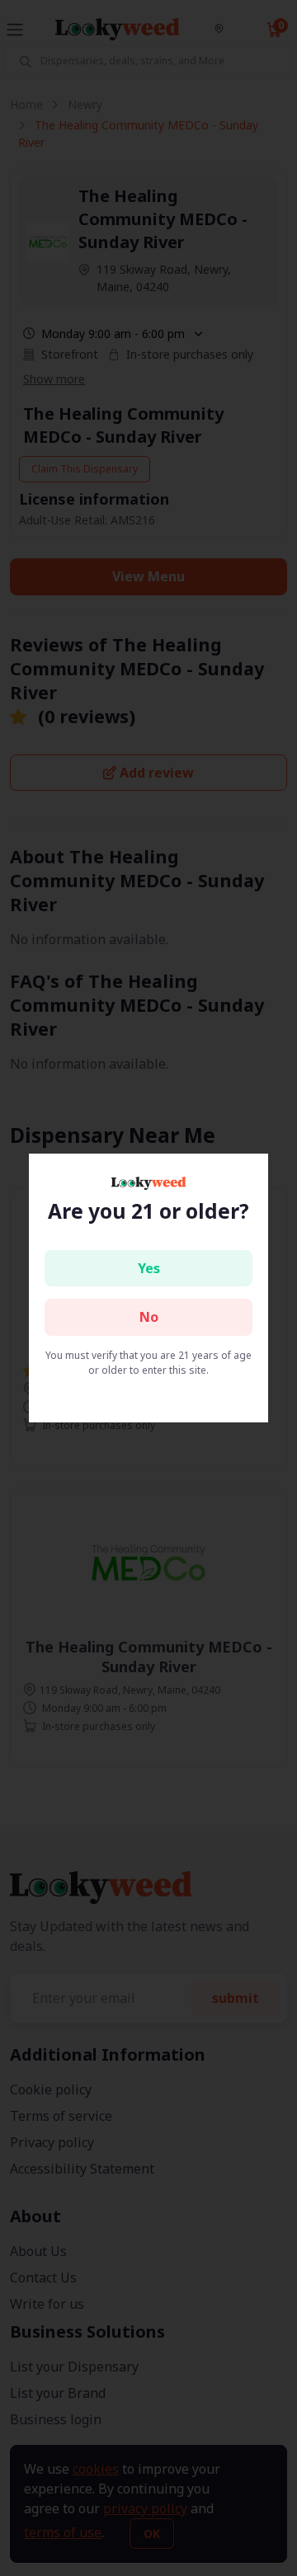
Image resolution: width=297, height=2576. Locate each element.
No (149, 1317)
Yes (149, 1268)
